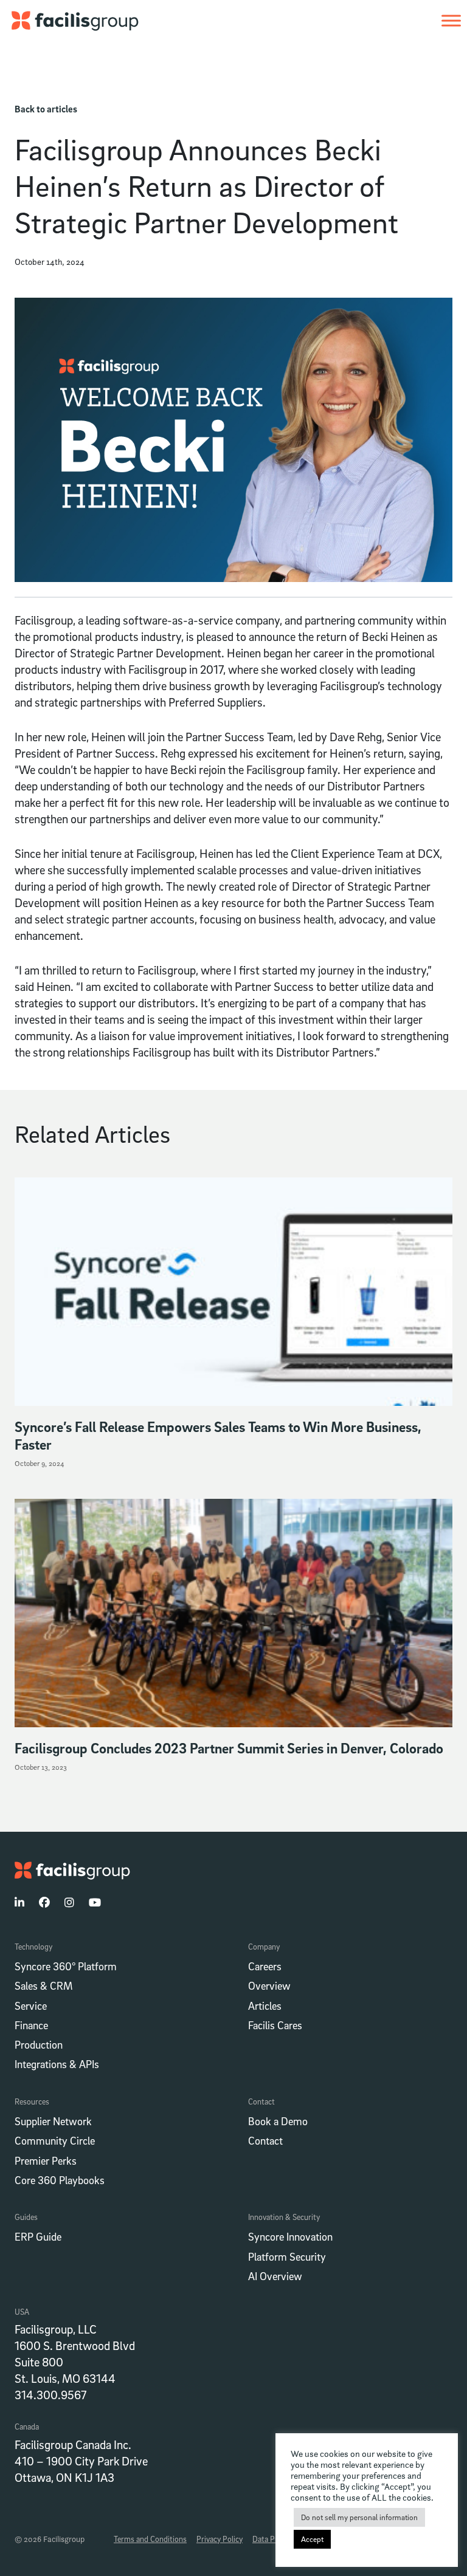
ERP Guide (38, 2237)
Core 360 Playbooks (60, 2180)
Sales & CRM (43, 1986)
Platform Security (287, 2257)
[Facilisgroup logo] (69, 19)
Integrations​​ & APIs (57, 2064)
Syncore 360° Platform (66, 1966)
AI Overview (275, 2276)
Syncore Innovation (290, 2237)
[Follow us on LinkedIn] (19, 1903)
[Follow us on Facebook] (44, 1903)
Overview (269, 1986)
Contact (265, 2141)
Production (39, 2045)
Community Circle (55, 2141)
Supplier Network (53, 2121)
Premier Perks (46, 2161)
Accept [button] (312, 2539)
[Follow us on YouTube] (95, 1903)
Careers (265, 1966)
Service (31, 2006)
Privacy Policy (220, 2539)
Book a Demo (278, 2121)
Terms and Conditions (150, 2539)
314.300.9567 (50, 2395)
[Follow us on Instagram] (69, 1903)
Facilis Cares (275, 2025)
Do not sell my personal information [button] (359, 2517)
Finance (31, 2025)
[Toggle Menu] (451, 20)
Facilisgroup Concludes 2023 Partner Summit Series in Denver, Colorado (230, 1748)
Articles (265, 2006)
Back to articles (46, 109)
